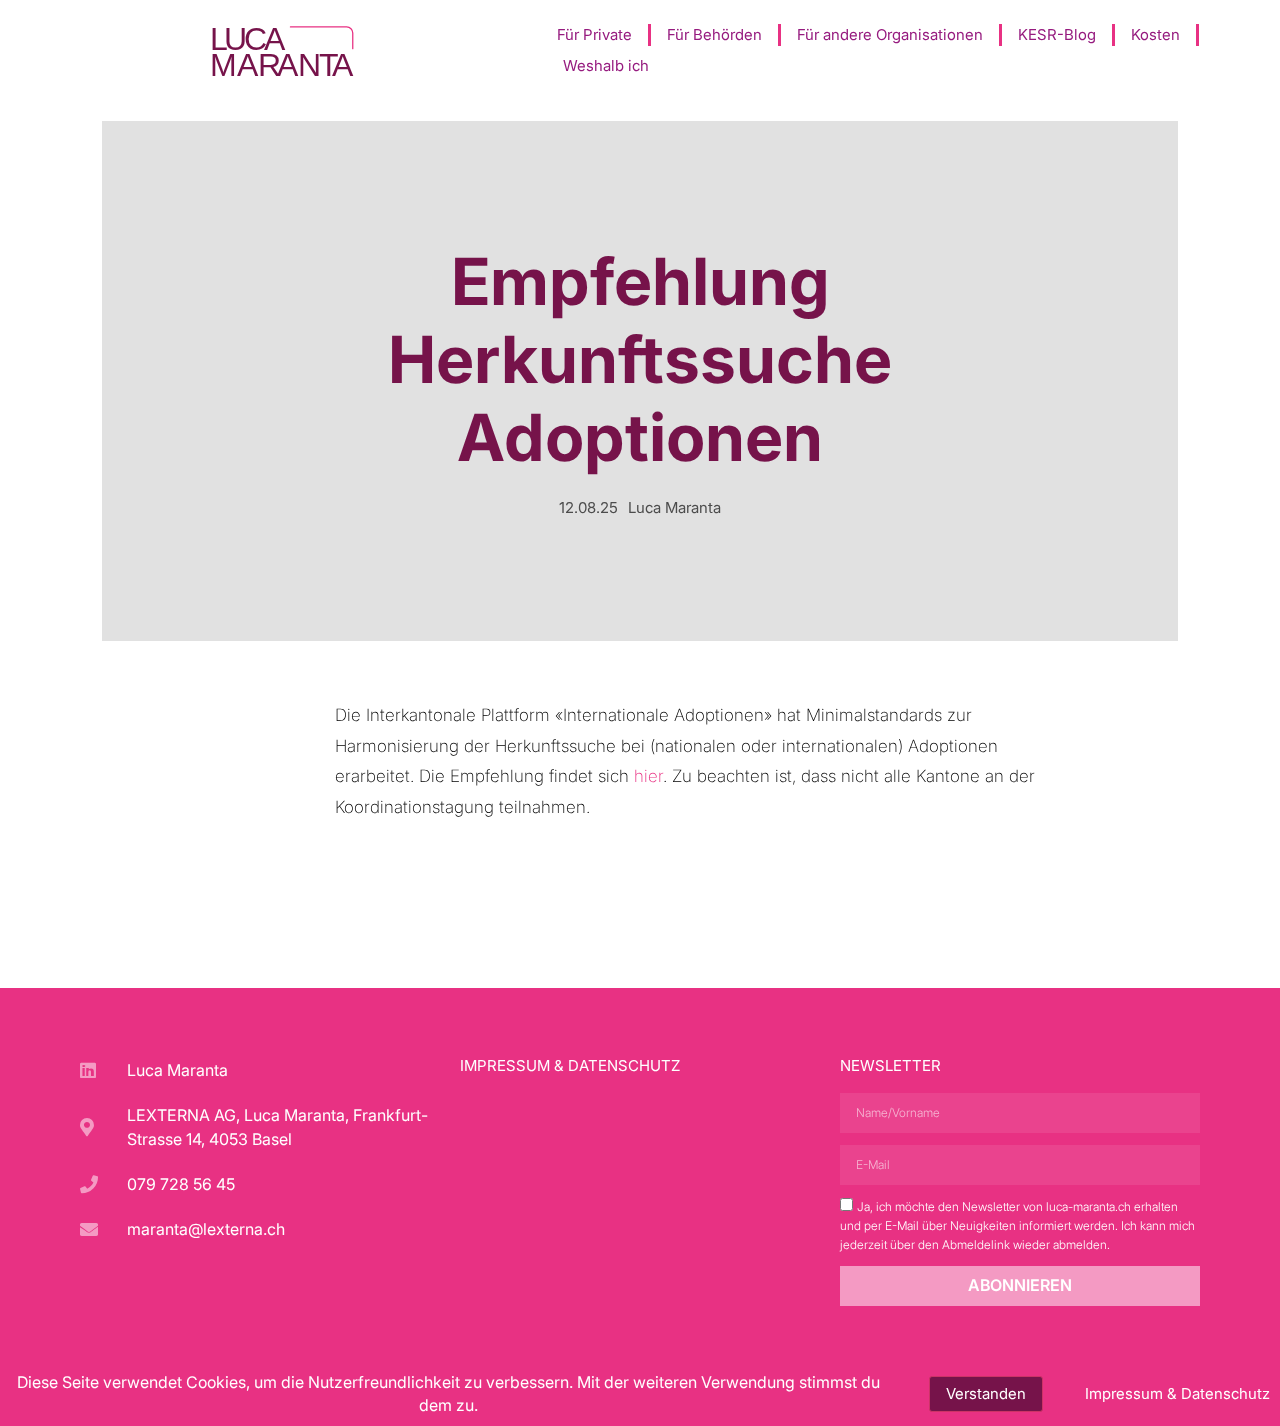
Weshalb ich (606, 65)
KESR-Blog (1057, 34)
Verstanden (986, 1393)
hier (648, 776)
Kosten (1155, 34)
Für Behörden (714, 34)
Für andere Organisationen (890, 34)
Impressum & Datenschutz (570, 1065)
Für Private (594, 34)
